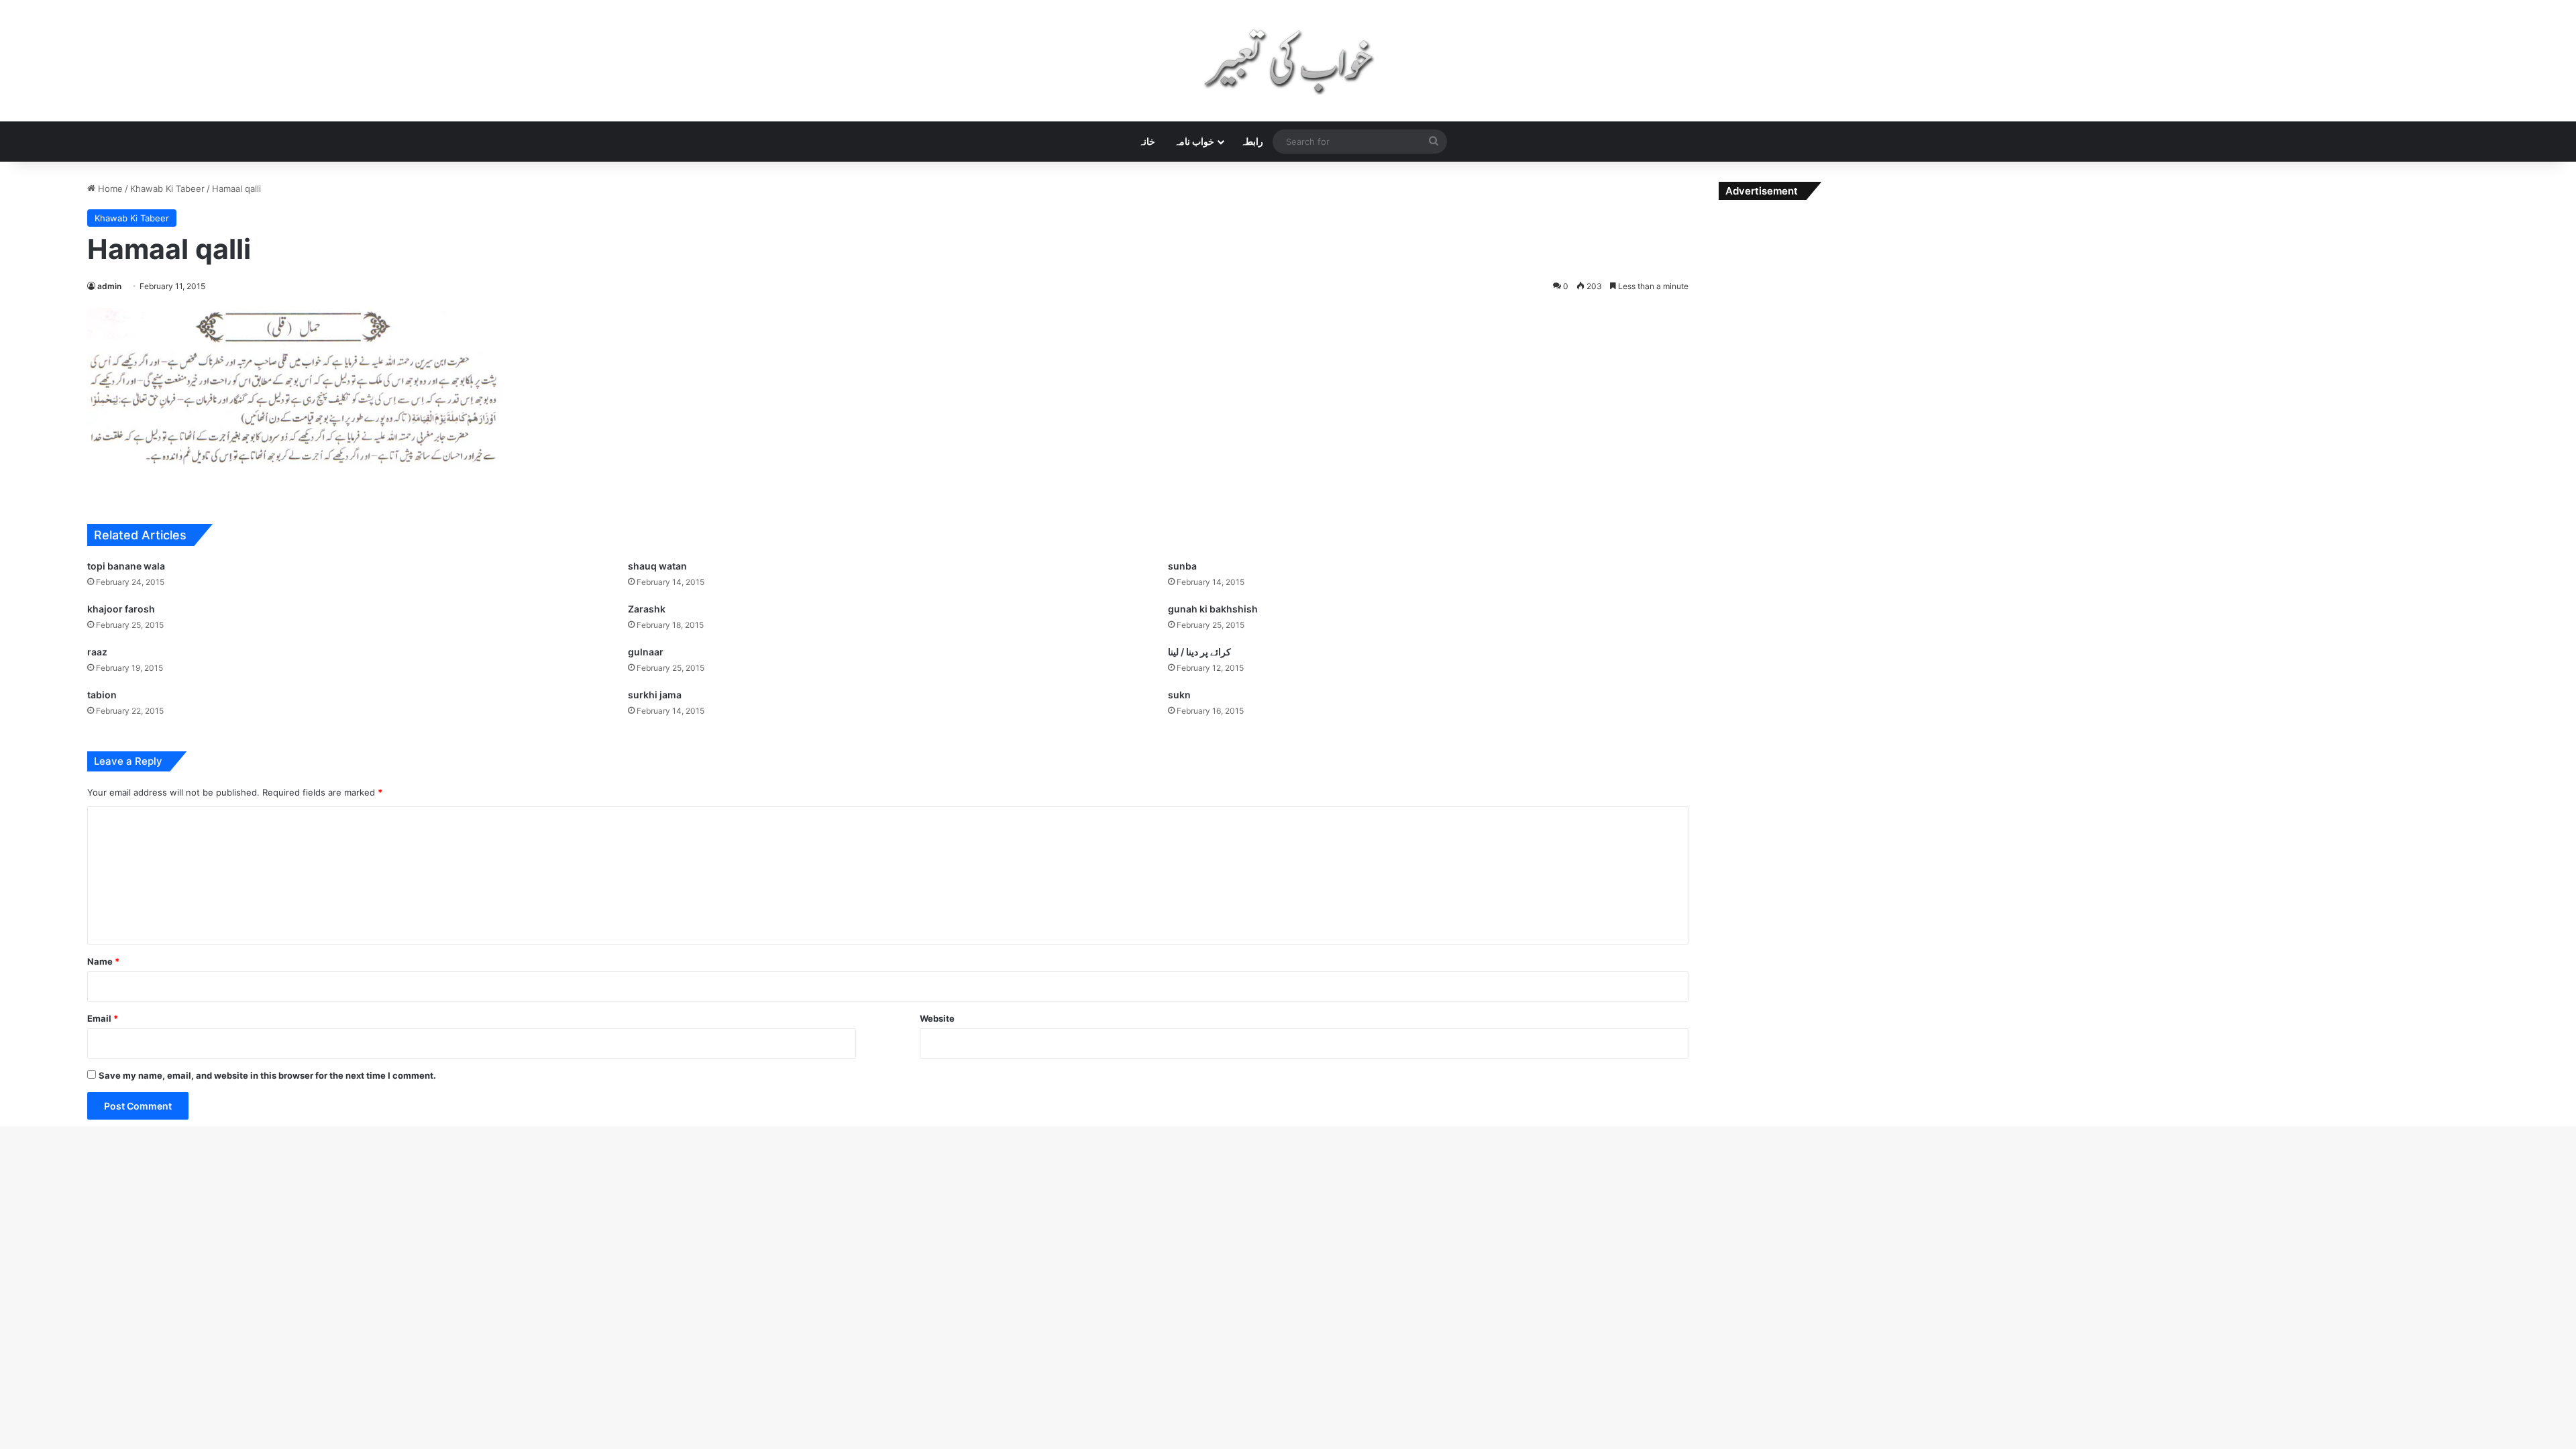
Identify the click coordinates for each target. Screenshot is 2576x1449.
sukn (1179, 695)
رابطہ (1252, 141)
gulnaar (646, 652)
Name (103, 961)
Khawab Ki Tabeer (167, 189)
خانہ (1147, 141)
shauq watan (657, 566)
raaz (97, 652)
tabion (102, 695)
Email (103, 1018)
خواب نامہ (1194, 141)
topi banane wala (126, 566)
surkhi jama (655, 695)
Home (109, 189)
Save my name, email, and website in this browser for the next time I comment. (267, 1075)
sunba (1182, 566)
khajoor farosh (121, 609)
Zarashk (647, 609)
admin (109, 286)
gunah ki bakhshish (1213, 609)
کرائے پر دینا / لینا (1199, 652)
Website (937, 1018)
